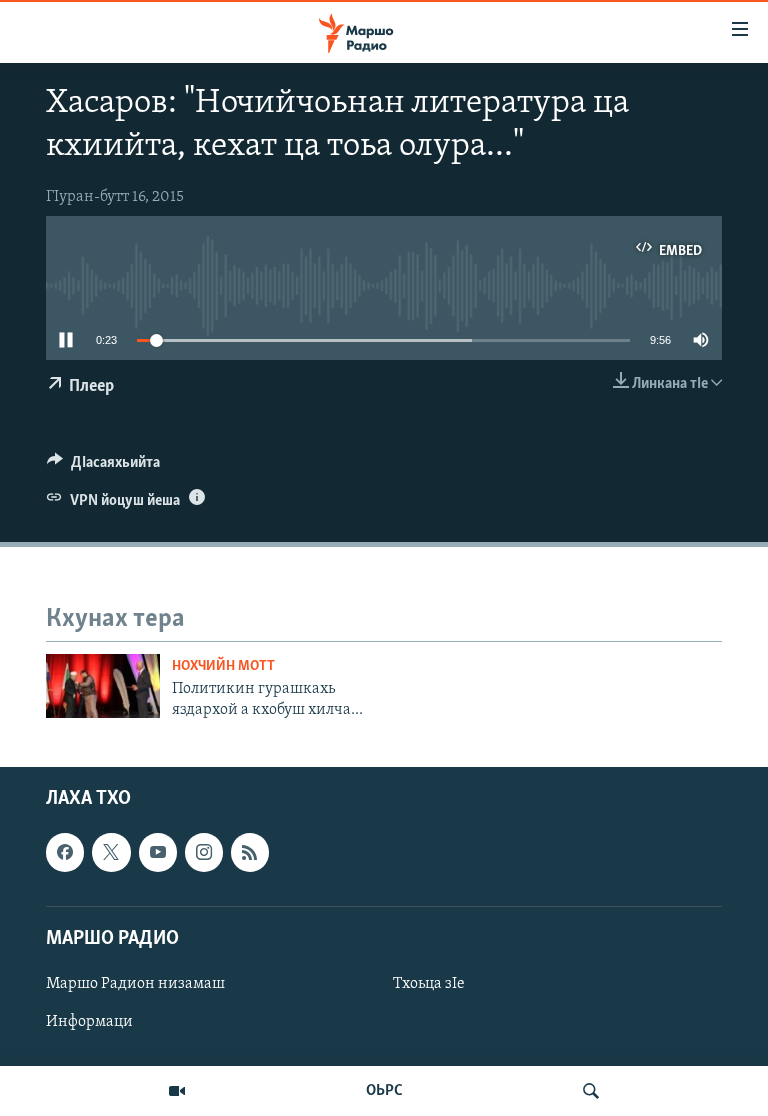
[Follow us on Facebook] (65, 853)
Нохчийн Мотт (223, 666)
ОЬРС (384, 1091)
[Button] (103, 467)
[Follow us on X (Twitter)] (111, 853)
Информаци (89, 1022)
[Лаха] (591, 1091)
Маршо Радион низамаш (135, 984)
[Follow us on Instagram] (204, 853)
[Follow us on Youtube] (158, 853)
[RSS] (250, 853)
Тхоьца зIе (429, 984)
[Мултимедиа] (177, 1091)
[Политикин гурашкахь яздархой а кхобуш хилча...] (103, 686)
